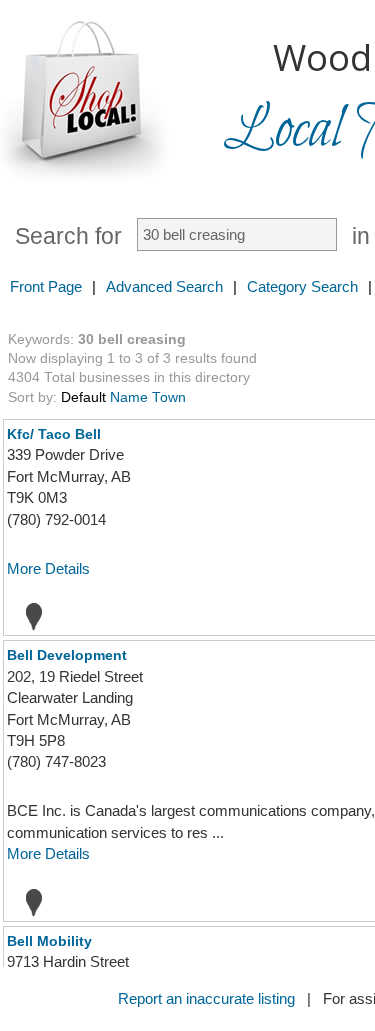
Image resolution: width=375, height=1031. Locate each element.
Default (83, 397)
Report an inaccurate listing (206, 998)
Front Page (46, 286)
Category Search (302, 286)
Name (129, 397)
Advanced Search (164, 286)
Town (169, 397)
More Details (48, 568)
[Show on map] (28, 616)
